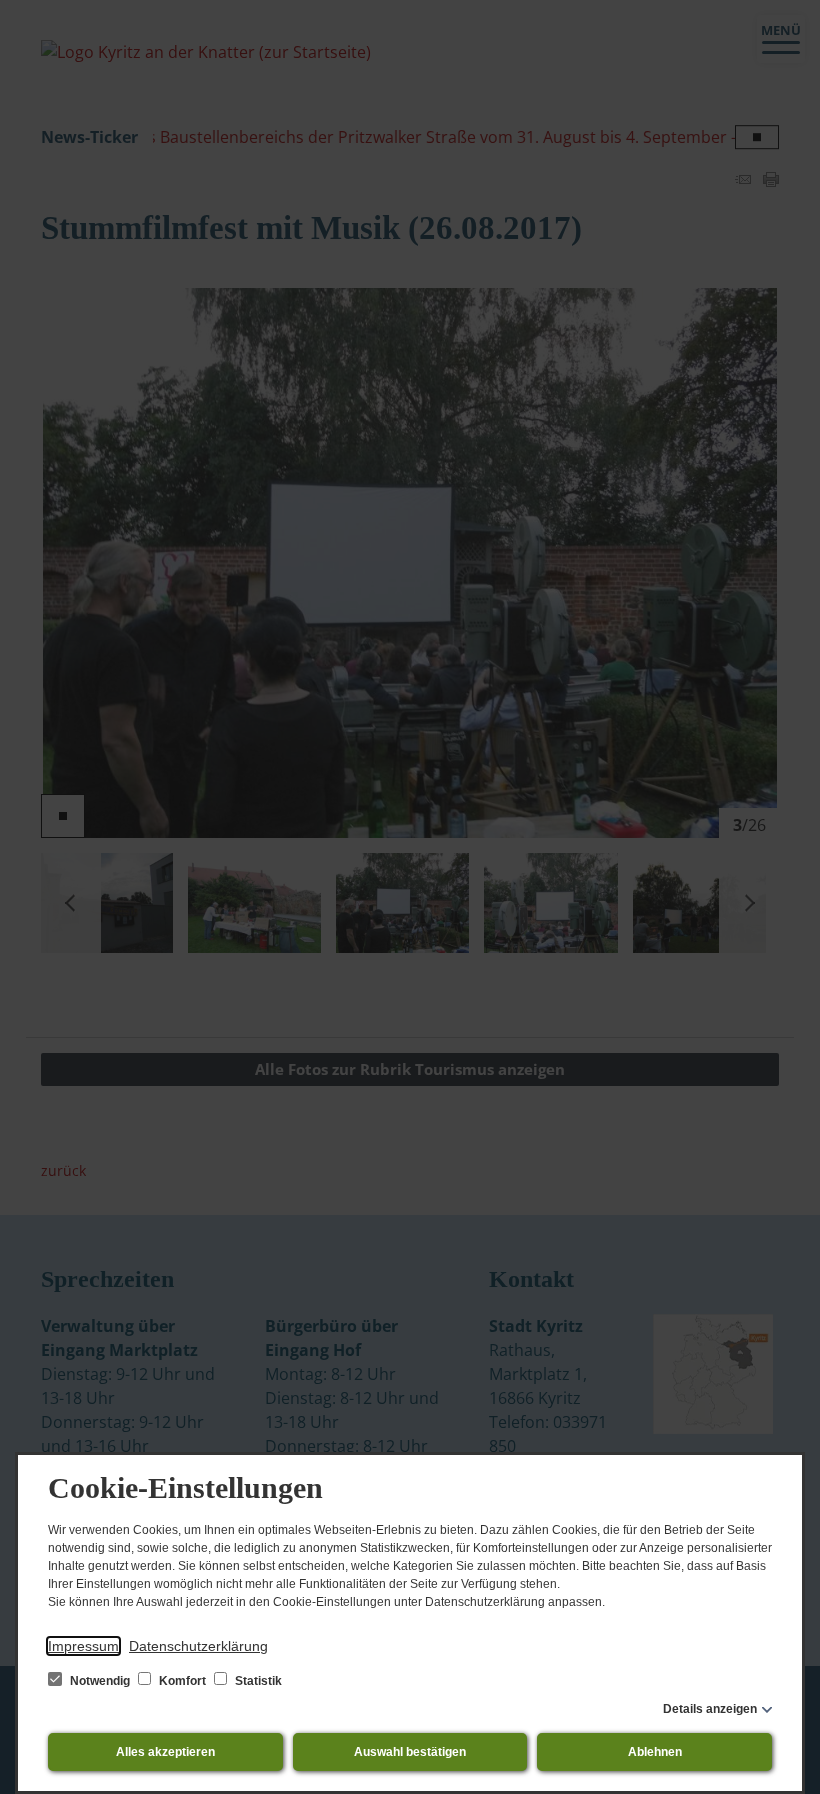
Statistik (257, 1681)
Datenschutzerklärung (198, 1646)
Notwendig (100, 1681)
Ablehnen (655, 1752)
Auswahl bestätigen (410, 1752)
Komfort (182, 1681)
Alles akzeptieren (165, 1752)
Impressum (83, 1646)
